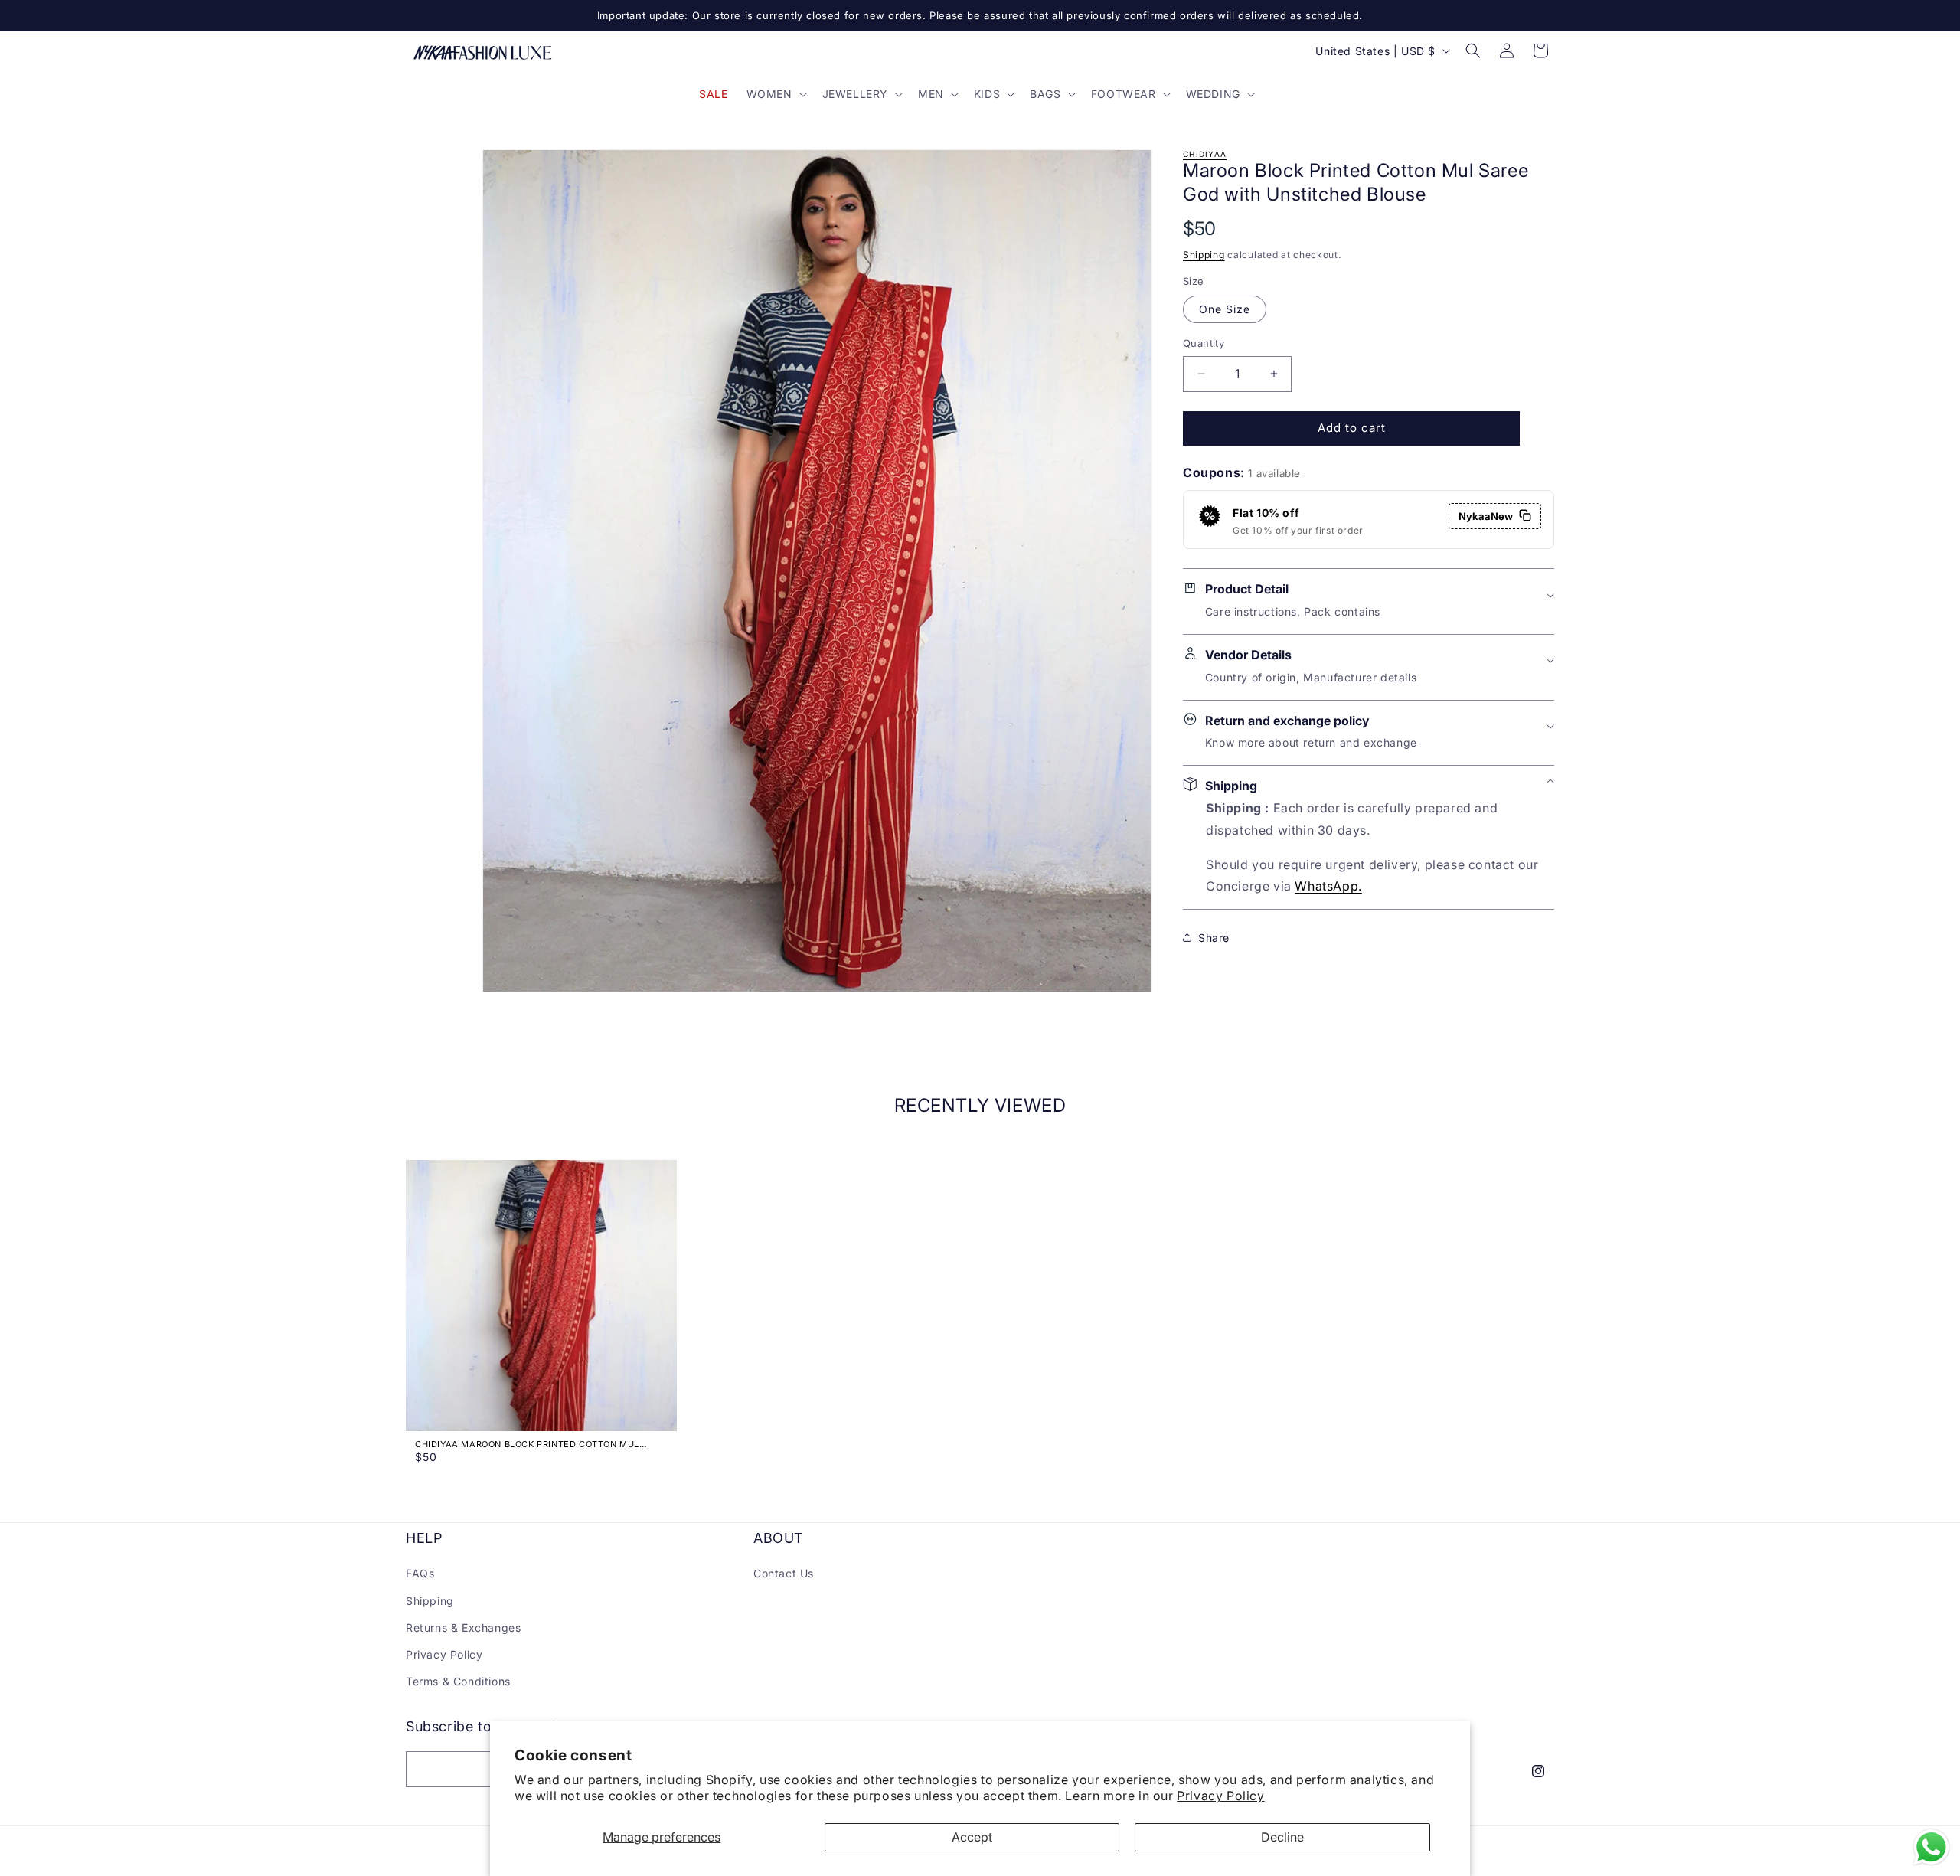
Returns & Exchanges (463, 1628)
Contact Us (784, 1573)
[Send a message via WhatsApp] (1931, 1847)
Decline (1282, 1837)
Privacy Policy (1220, 1796)
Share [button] (1214, 938)
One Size (1225, 309)
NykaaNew (1486, 515)
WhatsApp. (1328, 886)
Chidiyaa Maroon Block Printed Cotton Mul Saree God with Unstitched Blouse (527, 1444)
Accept (972, 1837)
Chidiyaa (1205, 154)
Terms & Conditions (458, 1681)
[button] (775, 94)
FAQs (420, 1573)
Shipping (1204, 254)
